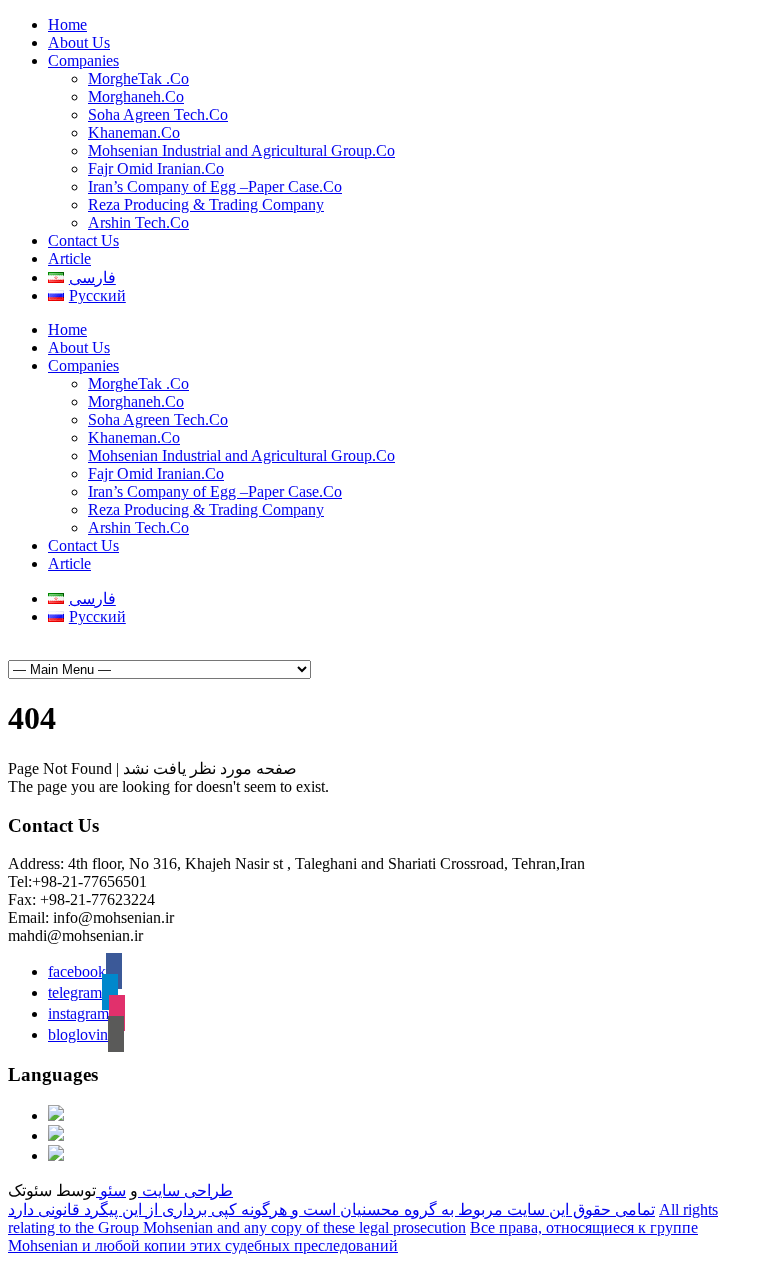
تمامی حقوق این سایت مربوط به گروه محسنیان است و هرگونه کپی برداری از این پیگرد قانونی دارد (331, 1209)
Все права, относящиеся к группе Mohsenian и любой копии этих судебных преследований (353, 1236)
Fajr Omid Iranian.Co (156, 168)
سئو (111, 1190)
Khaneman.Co (134, 132)
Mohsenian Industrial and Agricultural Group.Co (241, 150)
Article (69, 258)
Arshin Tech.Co (138, 222)
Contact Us (83, 240)
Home (67, 24)
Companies (83, 60)
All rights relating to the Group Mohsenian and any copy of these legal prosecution (363, 1218)
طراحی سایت (185, 1190)
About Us (79, 42)
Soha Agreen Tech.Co (158, 114)
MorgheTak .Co (138, 78)
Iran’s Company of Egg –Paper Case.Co (215, 186)
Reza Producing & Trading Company (206, 204)
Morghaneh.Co (136, 96)
